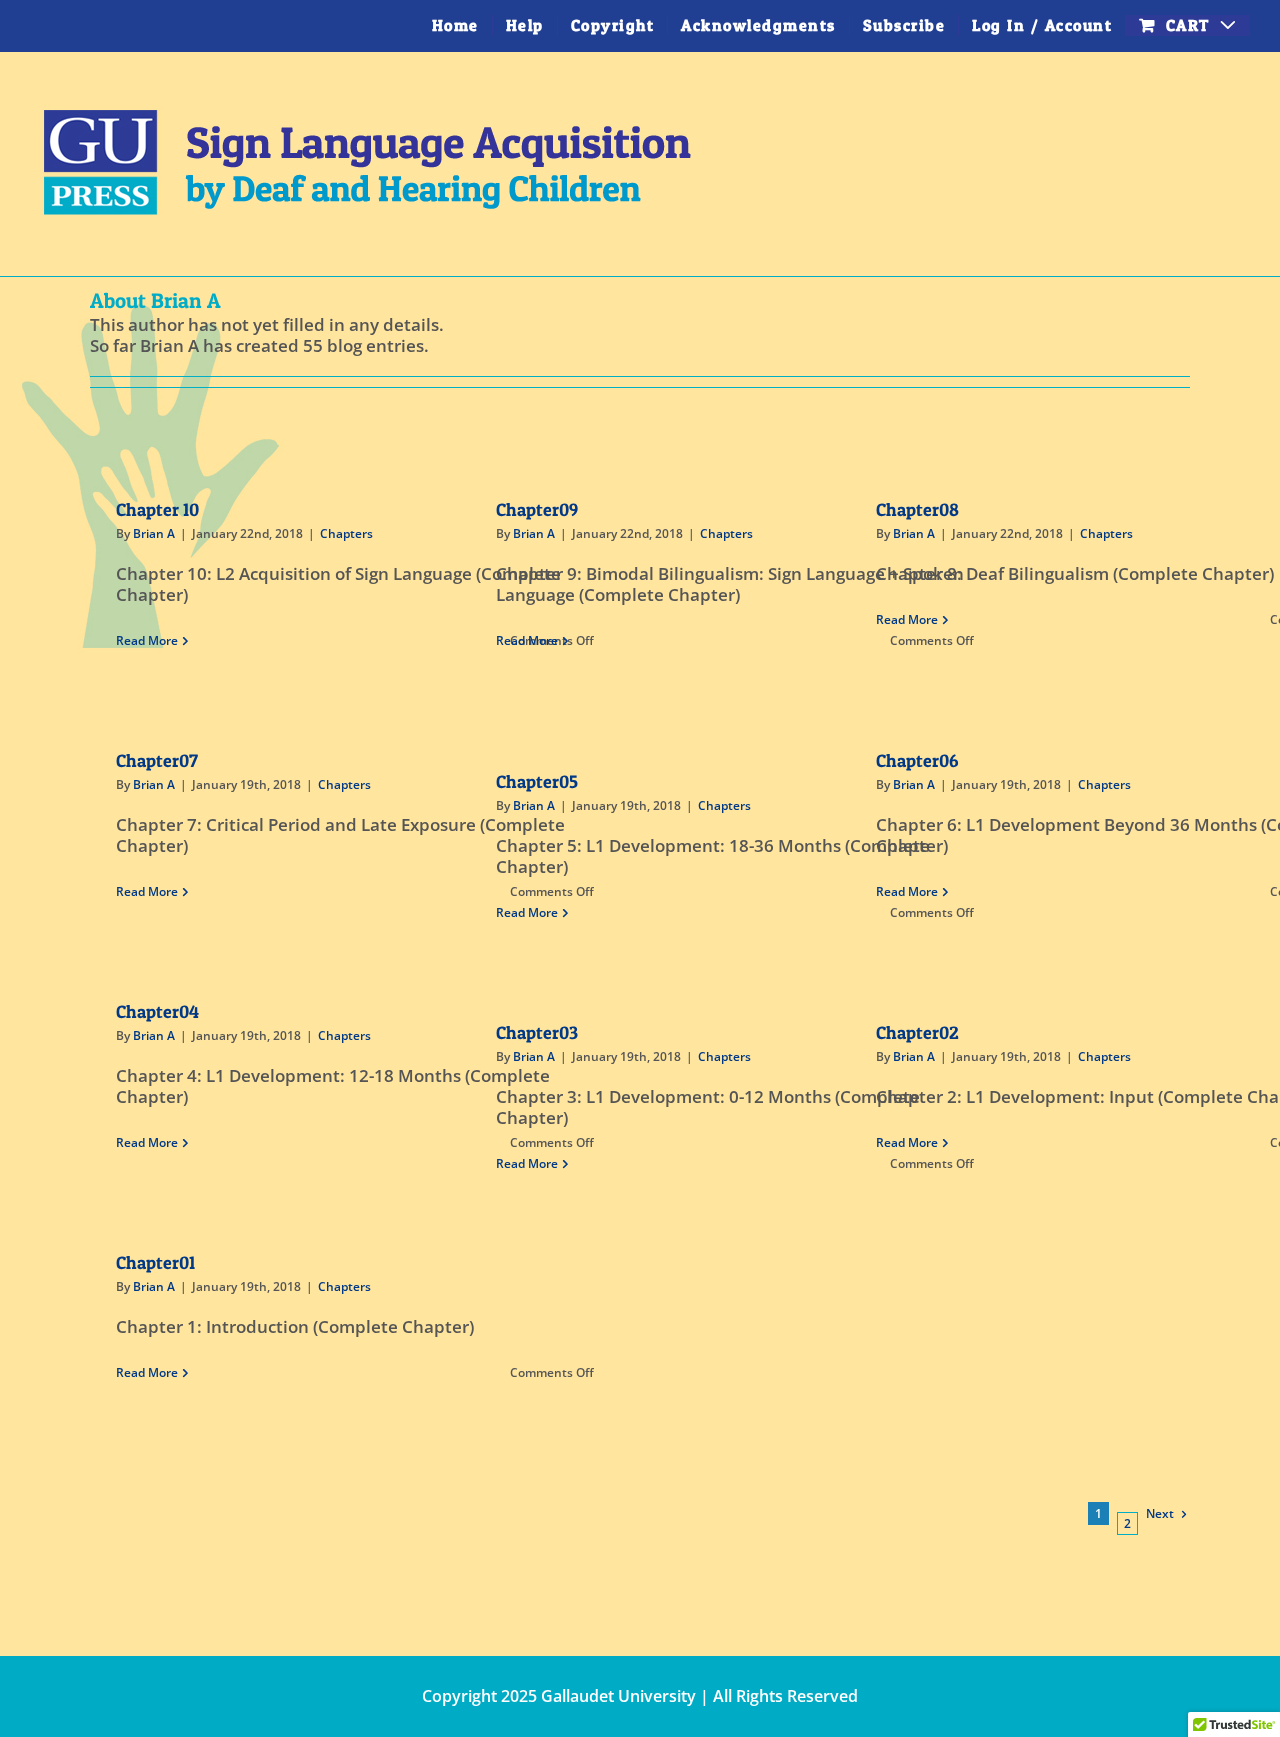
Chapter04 (157, 1011)
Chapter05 (537, 781)
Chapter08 (917, 509)
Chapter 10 (157, 509)
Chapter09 (537, 509)
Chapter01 (155, 1262)
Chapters (346, 533)
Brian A (154, 533)
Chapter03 (537, 1032)
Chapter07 (157, 760)
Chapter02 (917, 1032)
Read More (147, 640)
